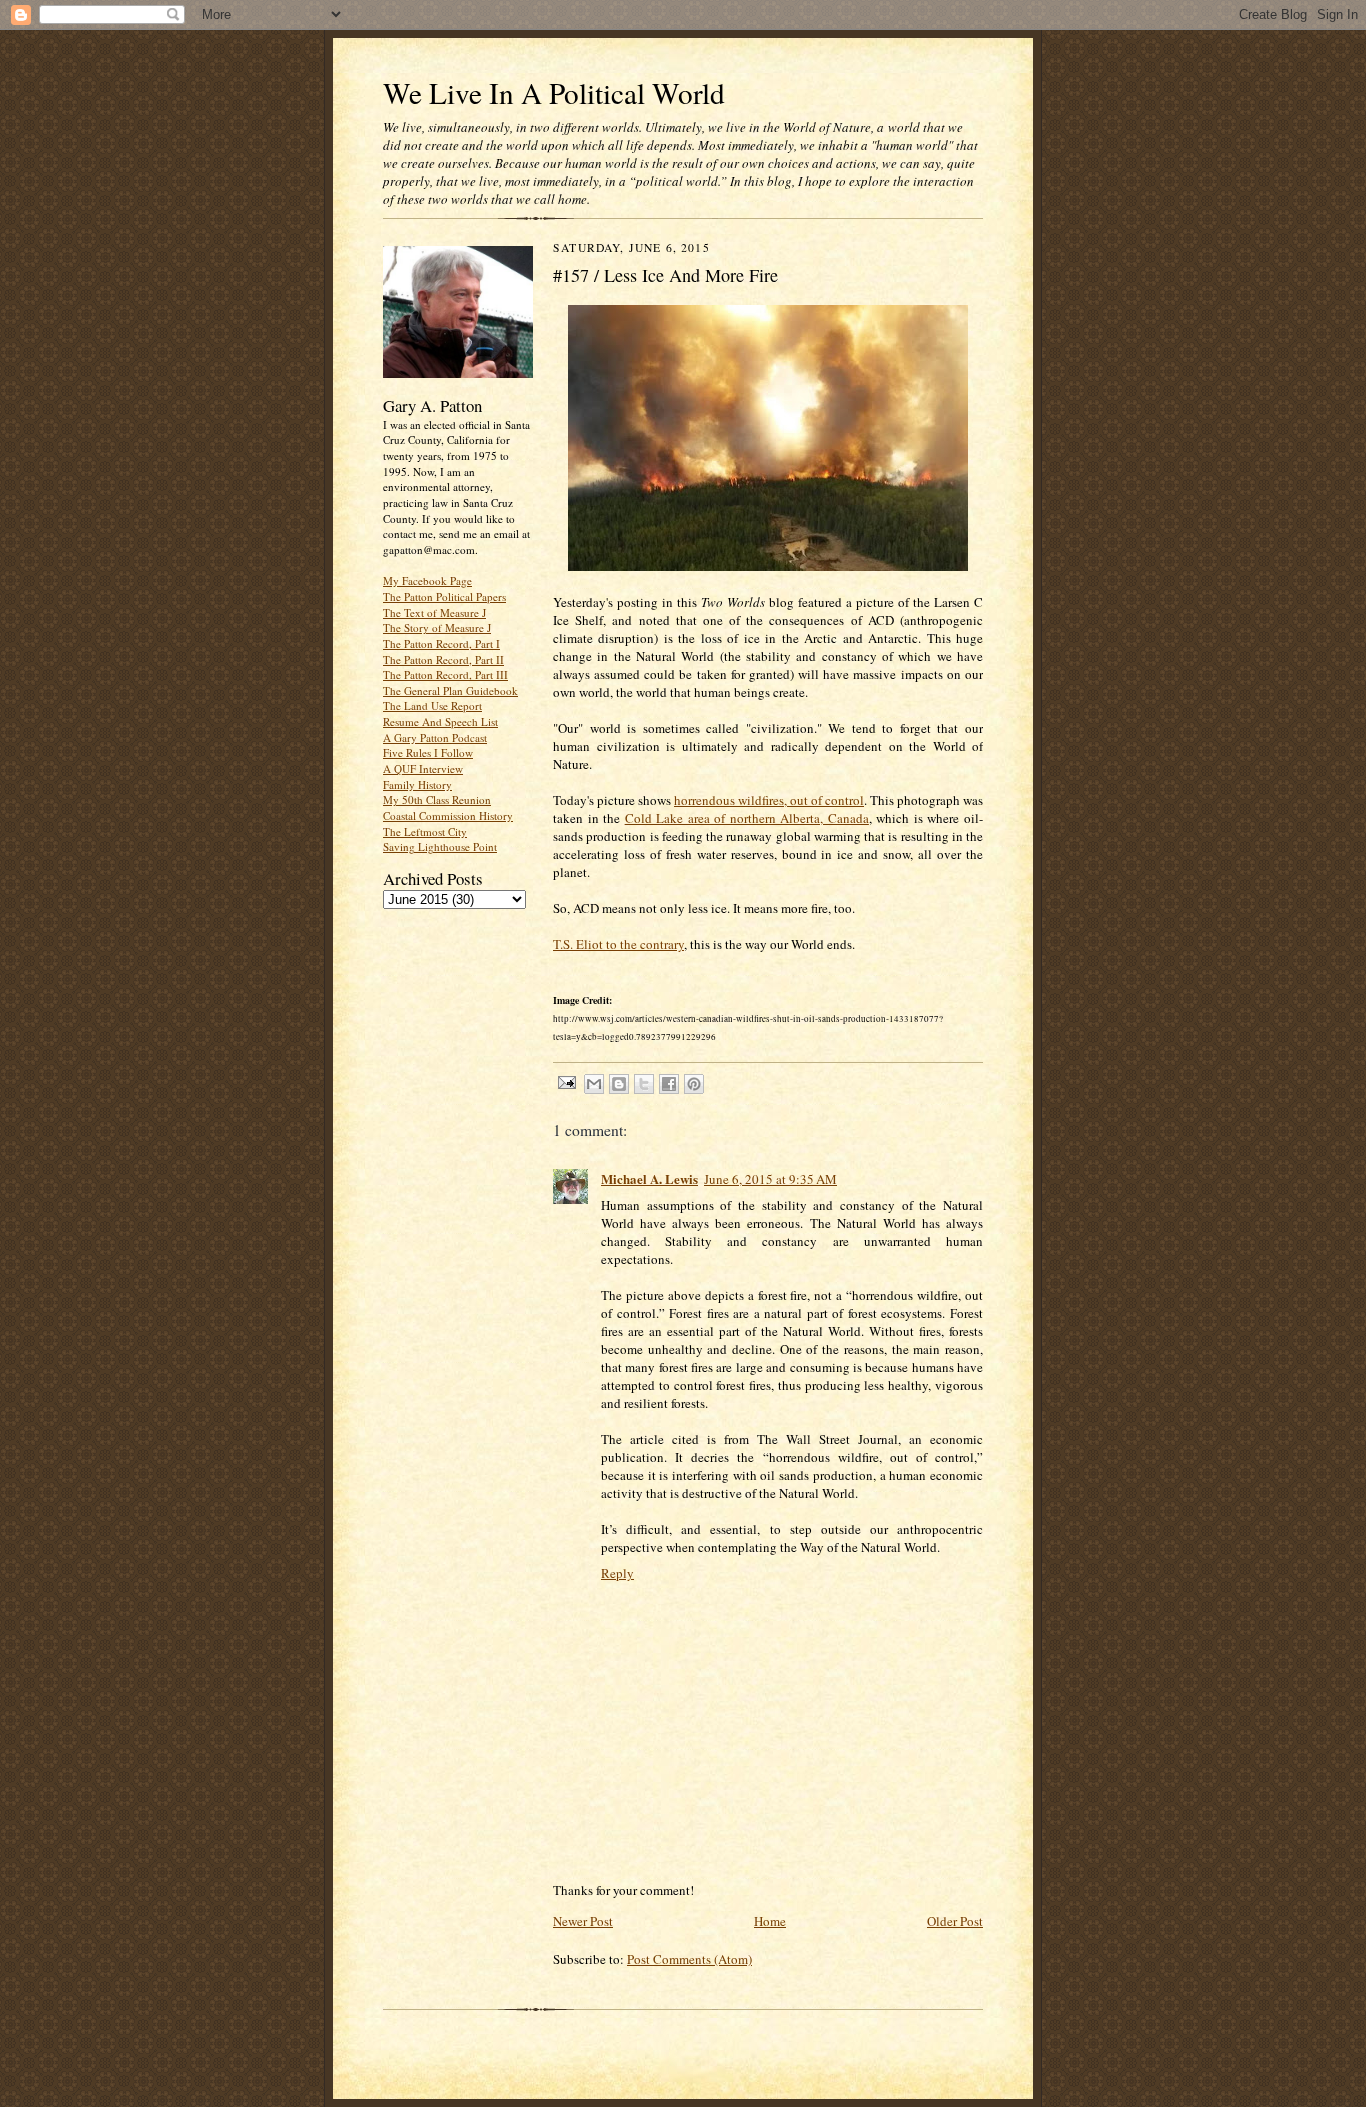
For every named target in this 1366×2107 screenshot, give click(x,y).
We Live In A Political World (554, 92)
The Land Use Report (432, 705)
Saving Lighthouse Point (440, 846)
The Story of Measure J (437, 627)
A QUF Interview (423, 768)
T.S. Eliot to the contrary (618, 944)
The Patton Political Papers (444, 596)
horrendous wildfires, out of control (769, 800)
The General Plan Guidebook (450, 690)
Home (770, 1921)
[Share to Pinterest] (694, 1084)
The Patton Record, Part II (443, 659)
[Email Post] (566, 1081)
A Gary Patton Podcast (435, 737)
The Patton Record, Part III (445, 674)
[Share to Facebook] (669, 1084)
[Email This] (594, 1084)
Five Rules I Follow (428, 752)
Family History (417, 784)
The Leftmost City (425, 831)
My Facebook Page (427, 580)
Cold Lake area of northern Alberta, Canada (747, 818)
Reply (617, 1573)
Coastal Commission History (448, 815)
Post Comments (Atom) (689, 1959)
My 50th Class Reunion (437, 799)
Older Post (955, 1921)
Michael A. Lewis (649, 1178)
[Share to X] (644, 1084)
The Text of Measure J (434, 612)
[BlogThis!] (619, 1084)
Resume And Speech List (440, 721)
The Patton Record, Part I (441, 643)
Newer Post (583, 1921)
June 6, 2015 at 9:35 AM (770, 1179)
